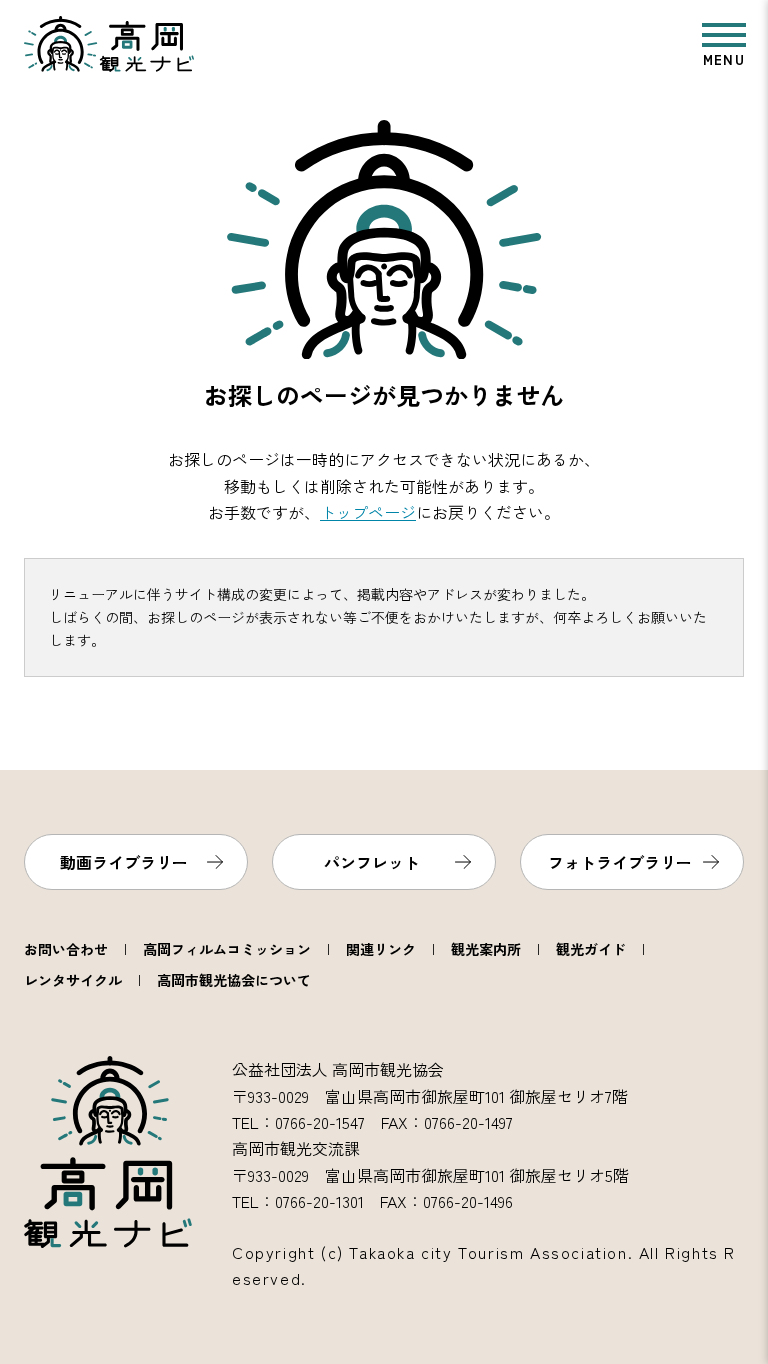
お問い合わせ (66, 949)
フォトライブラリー (620, 862)
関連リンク (381, 949)
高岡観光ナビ (109, 44)
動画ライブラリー (124, 862)
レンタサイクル (73, 980)
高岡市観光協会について (234, 980)
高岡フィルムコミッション (227, 949)
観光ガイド (591, 949)
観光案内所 (486, 949)
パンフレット (372, 862)
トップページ (368, 512)
